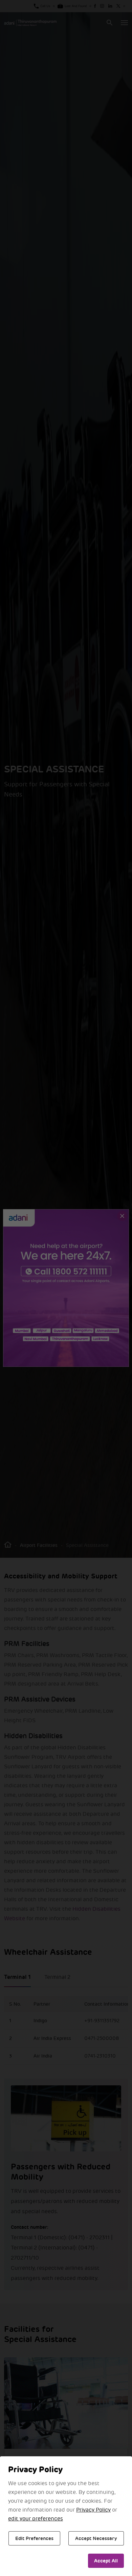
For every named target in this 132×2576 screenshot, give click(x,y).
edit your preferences (36, 2519)
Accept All (106, 2561)
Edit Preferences (34, 2538)
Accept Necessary (96, 2538)
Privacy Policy (93, 2510)
